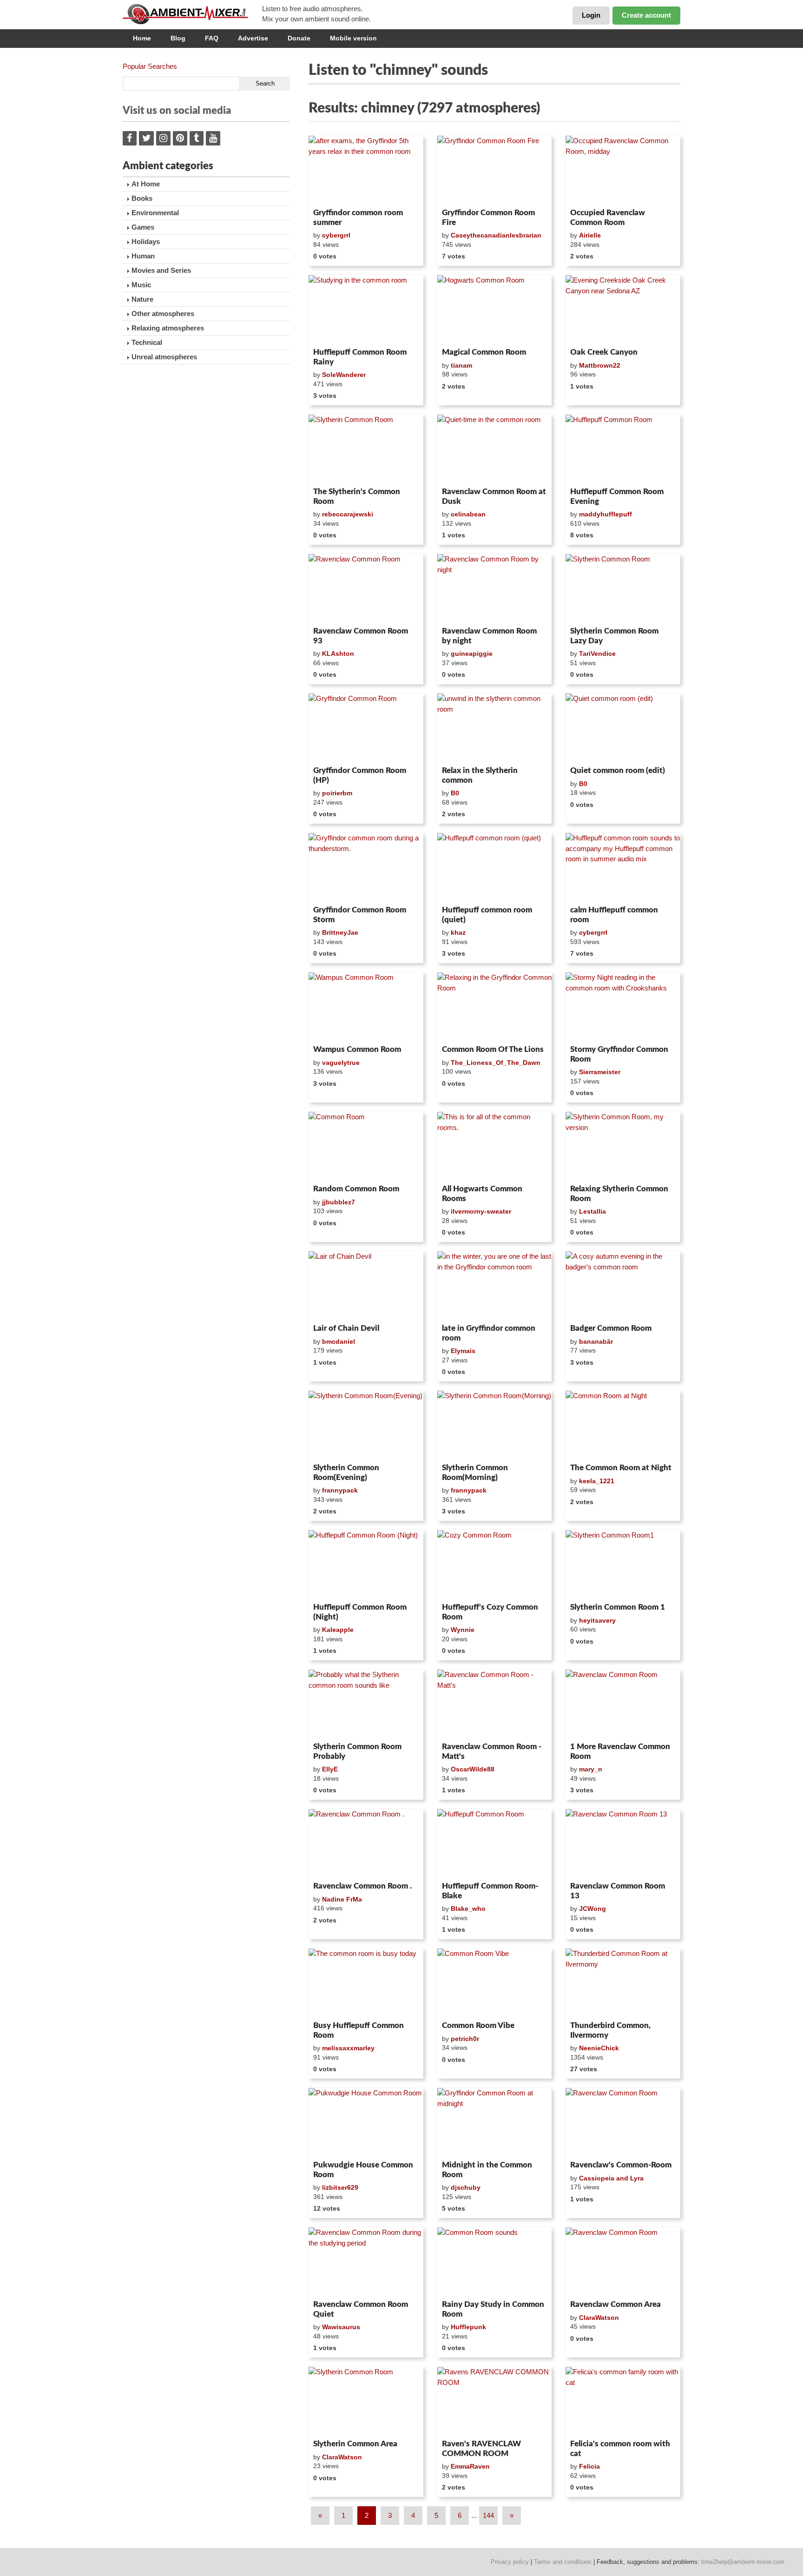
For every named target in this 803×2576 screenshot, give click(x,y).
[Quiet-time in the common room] (495, 449)
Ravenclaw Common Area (615, 2304)
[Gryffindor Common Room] (366, 728)
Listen (331, 192)
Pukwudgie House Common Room (363, 2170)
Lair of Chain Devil (346, 1328)
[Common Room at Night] (623, 1425)
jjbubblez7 (339, 1202)
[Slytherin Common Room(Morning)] (495, 1425)
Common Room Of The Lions (493, 1049)
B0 (455, 793)
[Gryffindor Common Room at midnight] (495, 2122)
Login (591, 15)
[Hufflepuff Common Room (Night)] (366, 1565)
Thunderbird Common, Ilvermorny (610, 2030)
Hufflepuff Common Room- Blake (490, 1891)
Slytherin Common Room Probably (357, 1751)
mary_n (591, 1769)
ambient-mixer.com (192, 14)
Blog (178, 38)
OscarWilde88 (473, 1769)
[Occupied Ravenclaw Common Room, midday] (623, 170)
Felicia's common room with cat (620, 2448)
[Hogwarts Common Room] (495, 310)
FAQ (212, 38)
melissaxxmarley (348, 2048)
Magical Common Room (484, 352)
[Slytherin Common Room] (366, 449)
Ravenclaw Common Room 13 (618, 1891)
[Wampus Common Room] (366, 1007)
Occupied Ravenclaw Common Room (608, 217)
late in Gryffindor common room (489, 1333)
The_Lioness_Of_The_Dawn (496, 1063)
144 (488, 2515)
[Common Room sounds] (495, 2262)
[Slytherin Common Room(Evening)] (366, 1425)
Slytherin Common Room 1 (618, 1607)
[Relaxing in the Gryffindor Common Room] (495, 1007)
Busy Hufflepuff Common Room (359, 2030)
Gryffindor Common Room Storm (360, 915)
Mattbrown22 (600, 365)
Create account (646, 15)
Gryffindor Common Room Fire (488, 217)
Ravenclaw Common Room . (362, 1886)
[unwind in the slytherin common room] (495, 728)
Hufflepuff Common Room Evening (617, 496)
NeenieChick (599, 2048)
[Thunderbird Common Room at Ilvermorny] (623, 1983)
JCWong (592, 1909)
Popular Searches (150, 66)
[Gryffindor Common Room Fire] (495, 170)
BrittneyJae (340, 932)
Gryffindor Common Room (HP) (360, 775)
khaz (458, 932)
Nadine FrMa (342, 1899)
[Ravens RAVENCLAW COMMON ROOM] (495, 2401)
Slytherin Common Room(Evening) (346, 1472)
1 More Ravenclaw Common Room (620, 1751)
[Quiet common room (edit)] (623, 728)
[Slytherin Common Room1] (623, 1565)
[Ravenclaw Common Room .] (366, 1843)
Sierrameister (600, 1072)
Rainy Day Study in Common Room (493, 2309)
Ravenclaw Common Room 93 (361, 636)
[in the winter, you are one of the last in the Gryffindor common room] (495, 1286)
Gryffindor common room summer (358, 217)
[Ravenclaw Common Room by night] (495, 588)
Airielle (590, 235)
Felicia (589, 2466)
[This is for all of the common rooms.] (495, 1146)
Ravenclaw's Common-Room (621, 2165)
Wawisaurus (341, 2327)
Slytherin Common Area (355, 2444)
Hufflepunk (468, 2327)
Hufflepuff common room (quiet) (487, 915)
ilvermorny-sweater (481, 1211)
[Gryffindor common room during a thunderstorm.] (366, 867)
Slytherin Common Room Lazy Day (614, 636)
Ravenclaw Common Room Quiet (361, 2309)
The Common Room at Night (621, 1468)
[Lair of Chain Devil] (366, 1286)
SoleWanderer (344, 375)
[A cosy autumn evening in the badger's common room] (623, 1286)
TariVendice (597, 654)
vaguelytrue (341, 1063)
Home (142, 38)
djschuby (466, 2187)
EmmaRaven (470, 2466)
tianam (461, 365)
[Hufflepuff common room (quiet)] (495, 867)
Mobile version (353, 38)
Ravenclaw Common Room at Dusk (494, 496)
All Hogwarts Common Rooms (482, 1193)
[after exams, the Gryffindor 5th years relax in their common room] (366, 170)
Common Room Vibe (478, 2025)
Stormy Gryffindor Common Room (619, 1054)
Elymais (463, 1351)
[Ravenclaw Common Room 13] (623, 1843)
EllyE (330, 1769)
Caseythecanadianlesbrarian (496, 235)
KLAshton (338, 654)
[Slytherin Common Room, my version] (623, 1146)
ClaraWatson (599, 2318)
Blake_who (468, 1909)
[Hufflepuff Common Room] (623, 449)
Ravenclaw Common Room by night (489, 636)
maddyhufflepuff (606, 514)
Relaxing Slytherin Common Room (619, 1193)
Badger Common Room (611, 1328)
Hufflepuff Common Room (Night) (360, 1612)
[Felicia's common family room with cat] (623, 2401)
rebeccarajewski (348, 514)
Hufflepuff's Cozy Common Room (490, 1612)
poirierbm (337, 793)
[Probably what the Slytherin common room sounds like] (366, 1704)
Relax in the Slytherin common (480, 775)
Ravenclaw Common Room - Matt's (492, 1751)
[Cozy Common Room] (495, 1565)
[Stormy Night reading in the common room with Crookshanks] (623, 1007)
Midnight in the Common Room (487, 2170)
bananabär (596, 1341)
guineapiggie (472, 654)
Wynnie (463, 1630)
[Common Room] (366, 1146)
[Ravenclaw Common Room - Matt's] (495, 1704)
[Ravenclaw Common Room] (366, 588)
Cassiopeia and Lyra (611, 2178)
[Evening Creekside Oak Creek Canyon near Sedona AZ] (623, 310)
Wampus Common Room (357, 1049)
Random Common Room (356, 1189)
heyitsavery (597, 1620)
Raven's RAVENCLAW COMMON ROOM (481, 2448)
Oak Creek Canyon (604, 352)
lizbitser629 (340, 2187)
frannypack (340, 1490)
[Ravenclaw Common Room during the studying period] (366, 2262)
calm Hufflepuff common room (614, 915)
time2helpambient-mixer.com (743, 2562)
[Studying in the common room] (366, 310)
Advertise (253, 38)
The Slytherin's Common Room (357, 496)
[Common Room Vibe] (495, 1983)
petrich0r (465, 2039)
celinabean (468, 514)
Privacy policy (510, 2562)
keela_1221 (597, 1481)
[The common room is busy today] (366, 1983)
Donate (299, 38)
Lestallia (592, 1211)
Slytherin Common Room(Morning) (475, 1472)
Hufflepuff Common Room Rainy (360, 357)
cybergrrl (336, 235)
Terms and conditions (563, 2562)
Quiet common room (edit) (618, 770)
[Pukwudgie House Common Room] (366, 2122)
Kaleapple (338, 1630)
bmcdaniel (339, 1341)
